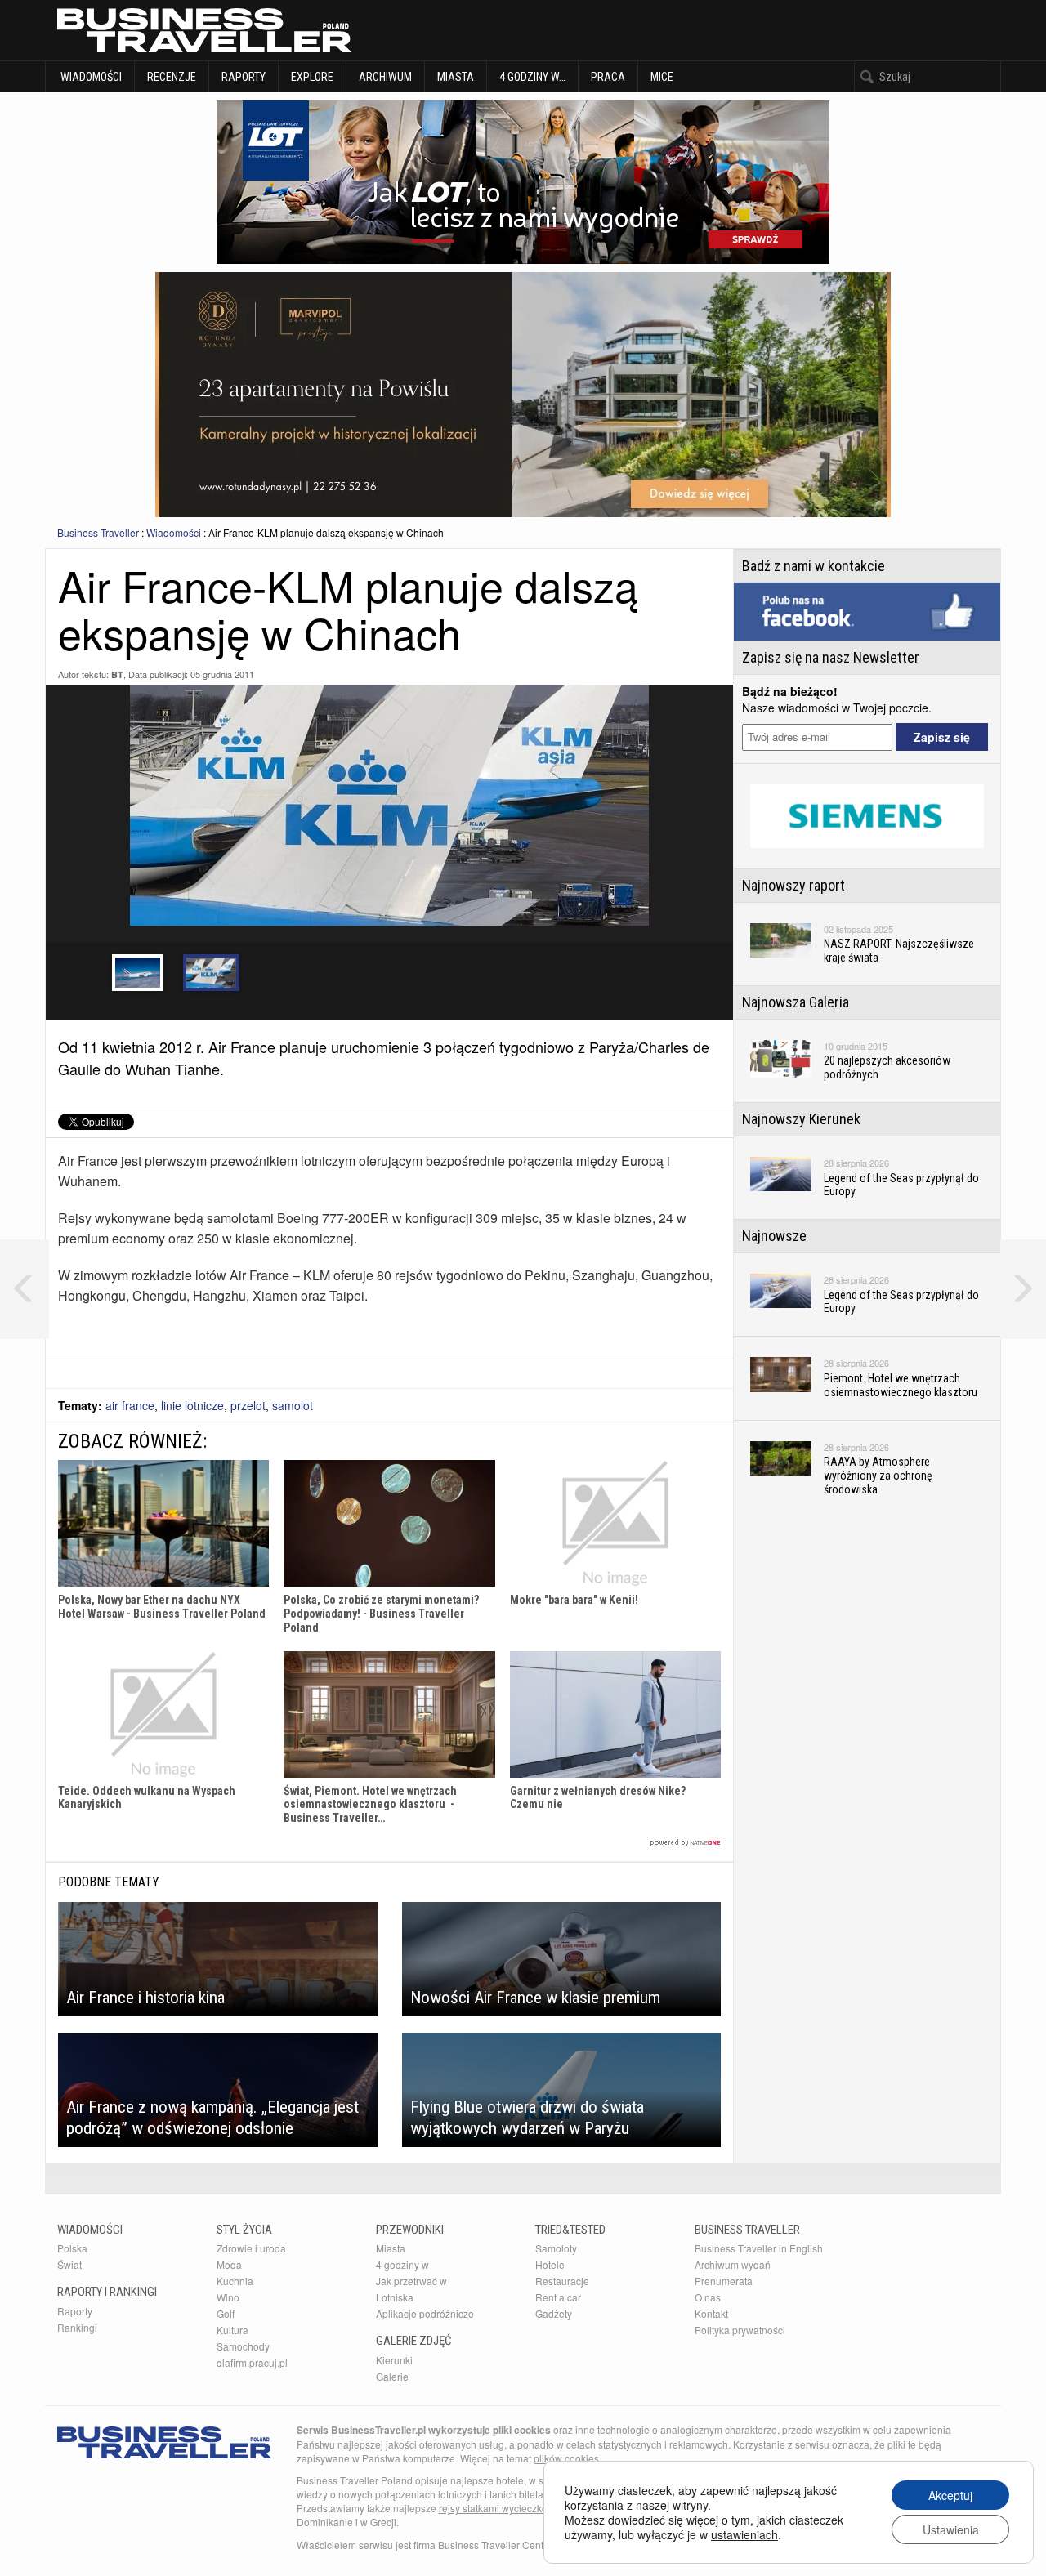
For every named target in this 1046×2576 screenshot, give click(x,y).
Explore (312, 77)
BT (117, 674)
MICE (662, 77)
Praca (608, 77)
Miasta (456, 77)
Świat (69, 2264)
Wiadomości (90, 77)
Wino (228, 2297)
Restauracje (562, 2281)
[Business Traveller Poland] (204, 30)
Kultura (232, 2330)
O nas (708, 2297)
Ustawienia (951, 2529)
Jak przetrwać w (411, 2281)
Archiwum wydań (733, 2264)
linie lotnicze (192, 1405)
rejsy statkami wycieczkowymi (505, 2508)
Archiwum (385, 77)
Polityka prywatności (740, 2330)
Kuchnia (235, 2281)
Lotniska (395, 2297)
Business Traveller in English (759, 2248)
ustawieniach (744, 2534)
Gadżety (554, 2313)
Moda (229, 2264)
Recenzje (172, 77)
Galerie (392, 2376)
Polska (72, 2248)
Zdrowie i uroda (251, 2248)
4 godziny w (402, 2264)
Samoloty (556, 2248)
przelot (248, 1405)
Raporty (244, 77)
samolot (293, 1405)
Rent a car (558, 2297)
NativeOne (389, 1843)
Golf (226, 2313)
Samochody (243, 2346)
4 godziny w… (532, 77)
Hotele (550, 2264)
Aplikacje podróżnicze (425, 2313)
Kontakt (711, 2313)
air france (130, 1405)
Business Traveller (98, 532)
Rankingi (77, 2327)
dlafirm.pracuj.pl (252, 2362)
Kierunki (394, 2360)
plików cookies (566, 2458)
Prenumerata (724, 2281)
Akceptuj (950, 2495)
